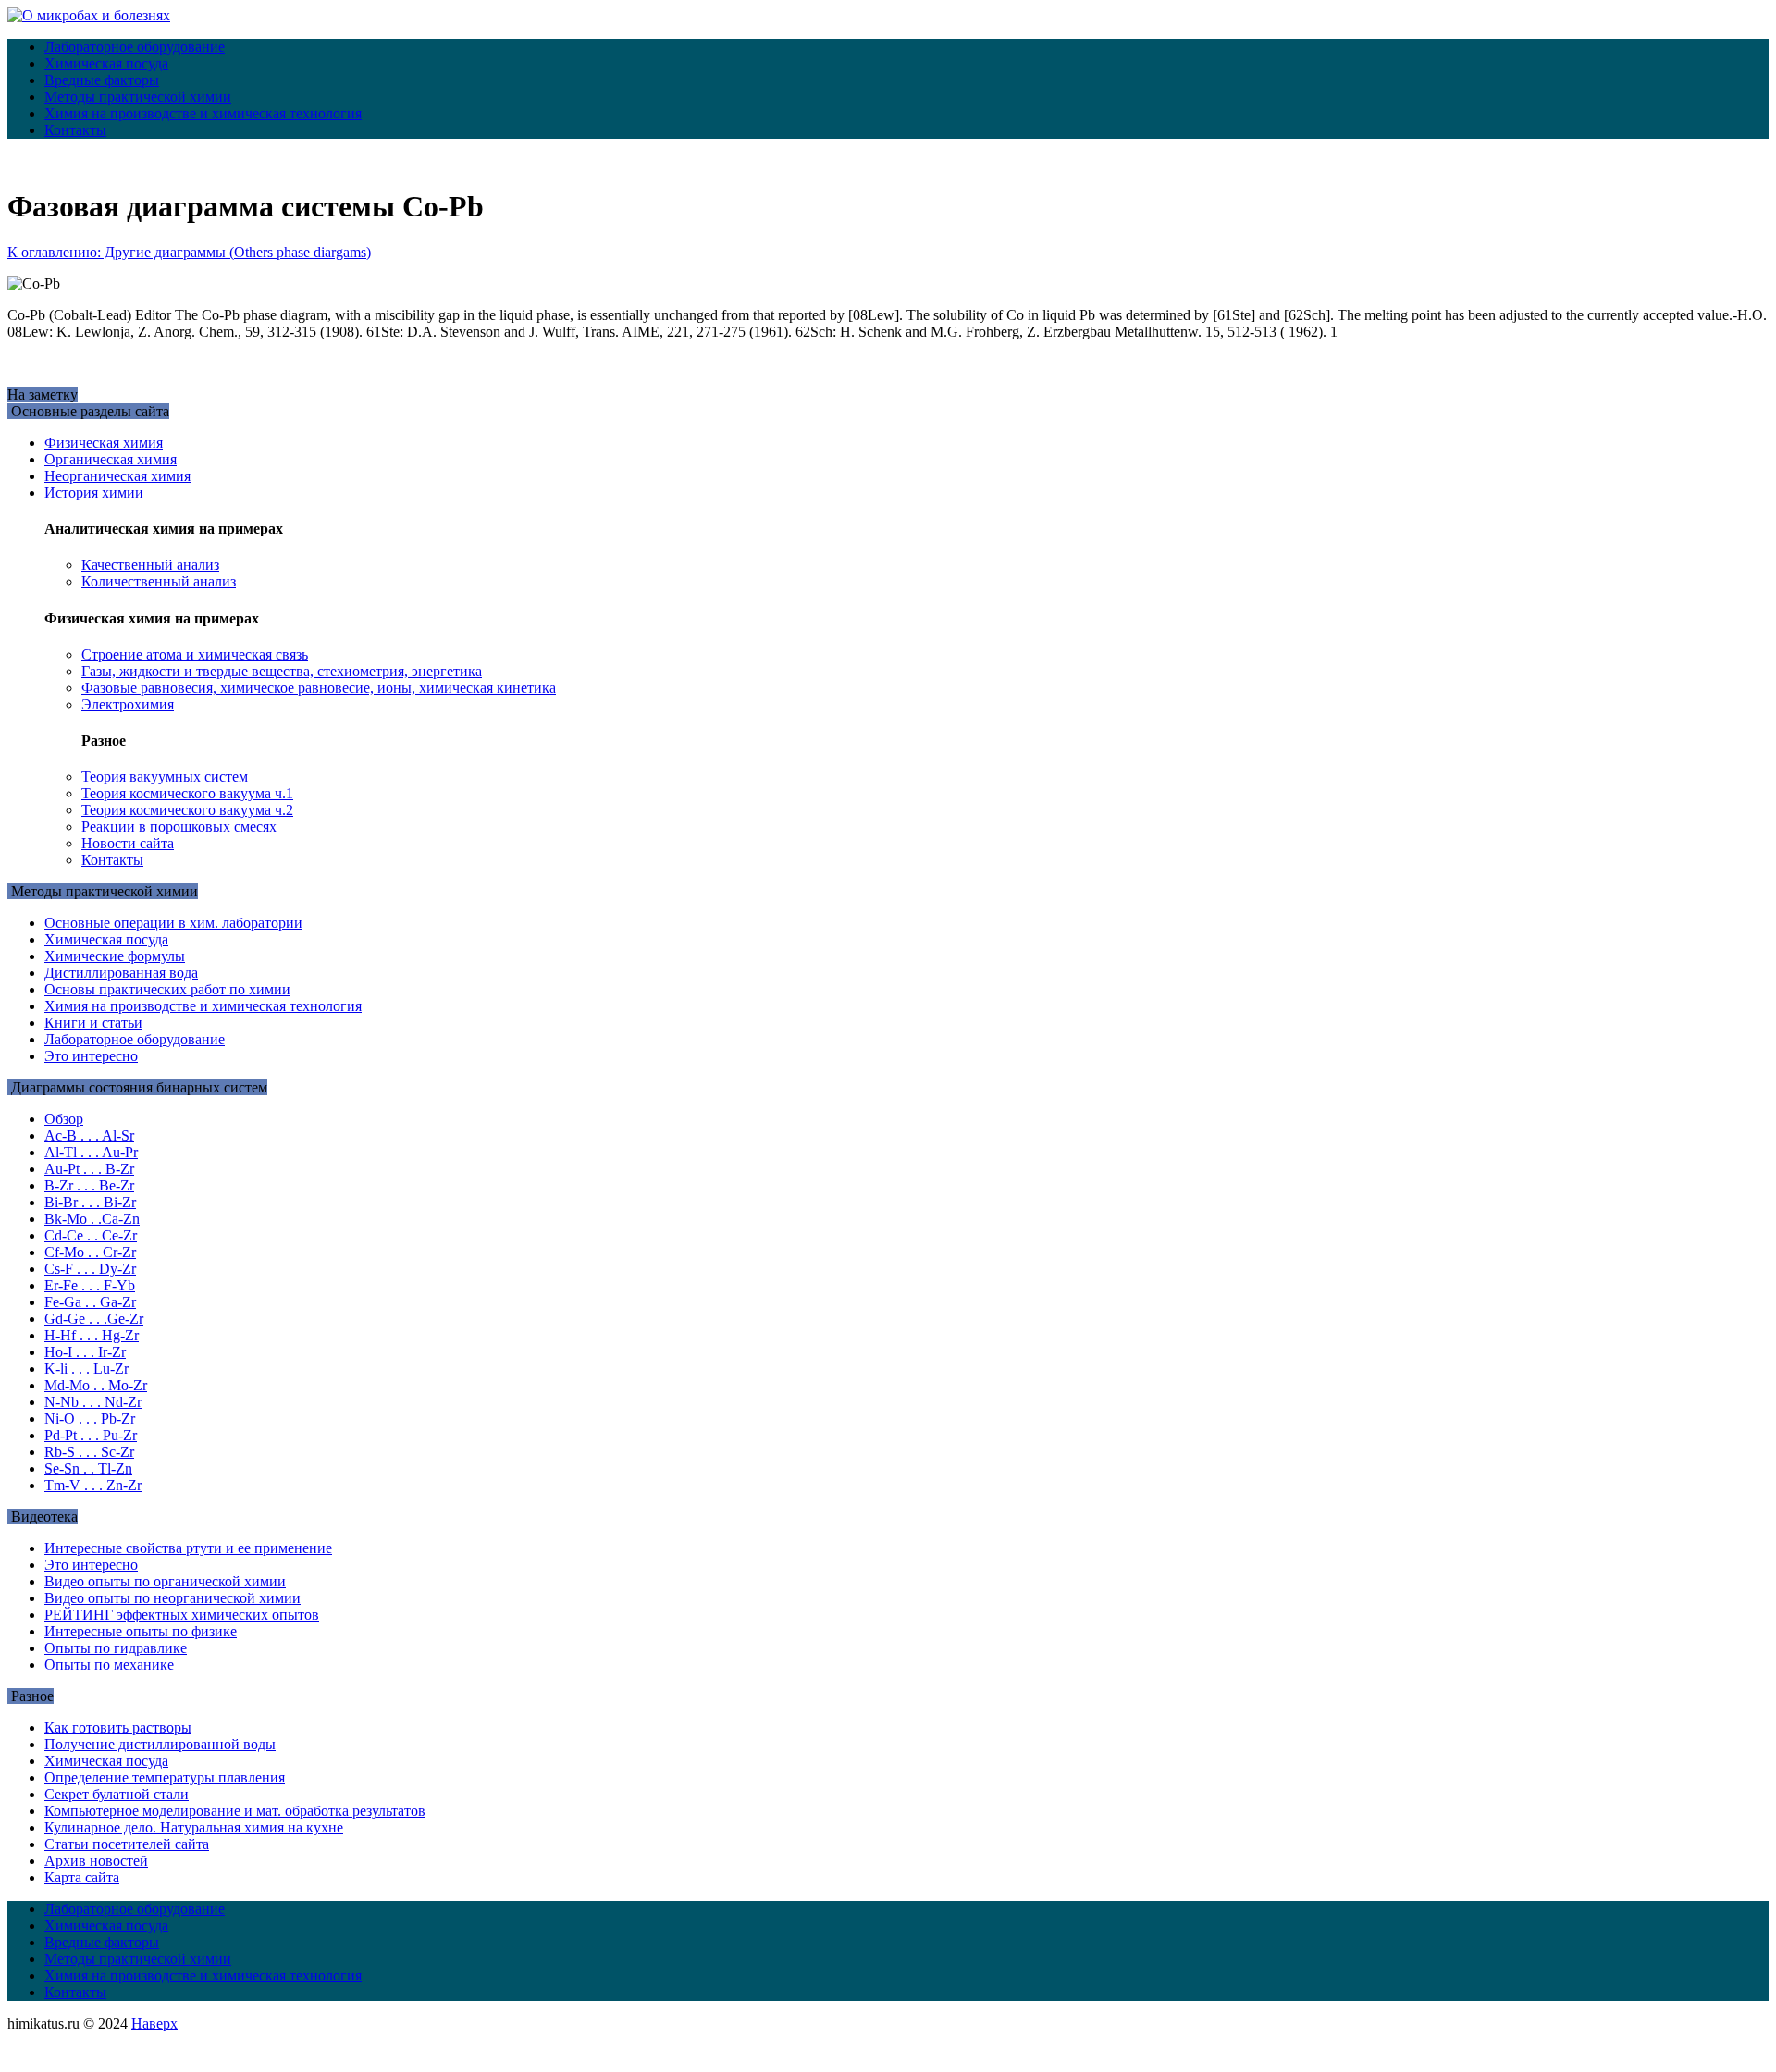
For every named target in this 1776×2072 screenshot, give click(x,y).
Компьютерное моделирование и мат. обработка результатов (235, 1811)
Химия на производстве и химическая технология (203, 113)
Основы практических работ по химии (167, 989)
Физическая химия (104, 443)
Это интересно (91, 1056)
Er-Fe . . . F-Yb (90, 1285)
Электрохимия (128, 704)
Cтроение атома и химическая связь (195, 654)
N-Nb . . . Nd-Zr (93, 1402)
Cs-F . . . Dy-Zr (90, 1269)
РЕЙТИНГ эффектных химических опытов (182, 1615)
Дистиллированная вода (121, 973)
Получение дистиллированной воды (160, 1744)
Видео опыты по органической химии (165, 1581)
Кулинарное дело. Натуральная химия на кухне (194, 1827)
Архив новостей (96, 1861)
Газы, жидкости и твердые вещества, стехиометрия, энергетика (282, 671)
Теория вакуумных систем (165, 777)
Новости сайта (128, 843)
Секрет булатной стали (117, 1794)
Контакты (75, 130)
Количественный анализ (159, 581)
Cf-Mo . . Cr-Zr (90, 1252)
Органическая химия (111, 459)
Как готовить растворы (118, 1727)
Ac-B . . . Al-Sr (89, 1135)
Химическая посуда (106, 63)
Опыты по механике (109, 1665)
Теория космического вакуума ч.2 (187, 810)
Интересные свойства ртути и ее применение (188, 1548)
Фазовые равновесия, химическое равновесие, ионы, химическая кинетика (319, 688)
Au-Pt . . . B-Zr (89, 1169)
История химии (94, 493)
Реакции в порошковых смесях (179, 826)
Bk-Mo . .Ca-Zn (92, 1219)
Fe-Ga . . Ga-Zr (90, 1302)
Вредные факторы (102, 80)
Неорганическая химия (117, 476)
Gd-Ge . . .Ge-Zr (94, 1319)
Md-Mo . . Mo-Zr (96, 1385)
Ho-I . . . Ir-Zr (85, 1352)
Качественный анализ (150, 565)
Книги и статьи (93, 1023)
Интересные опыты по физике (141, 1631)
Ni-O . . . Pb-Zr (90, 1418)
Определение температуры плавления (165, 1777)
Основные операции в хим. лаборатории (173, 923)
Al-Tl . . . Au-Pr (91, 1152)
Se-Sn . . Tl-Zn (88, 1468)
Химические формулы (115, 956)
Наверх (154, 2023)
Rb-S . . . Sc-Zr (89, 1452)
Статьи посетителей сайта (127, 1844)
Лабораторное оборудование (135, 47)
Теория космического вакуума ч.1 (187, 793)
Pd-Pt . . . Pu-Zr (91, 1435)
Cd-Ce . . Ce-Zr (91, 1235)
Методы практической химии (138, 97)
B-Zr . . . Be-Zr (89, 1185)
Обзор (64, 1119)
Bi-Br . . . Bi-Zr (90, 1202)
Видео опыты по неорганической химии (173, 1598)
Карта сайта (82, 1877)
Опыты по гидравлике (116, 1648)
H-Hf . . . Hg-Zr (92, 1335)
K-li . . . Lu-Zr (86, 1369)
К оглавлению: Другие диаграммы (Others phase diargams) (189, 252)
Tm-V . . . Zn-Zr (93, 1485)
